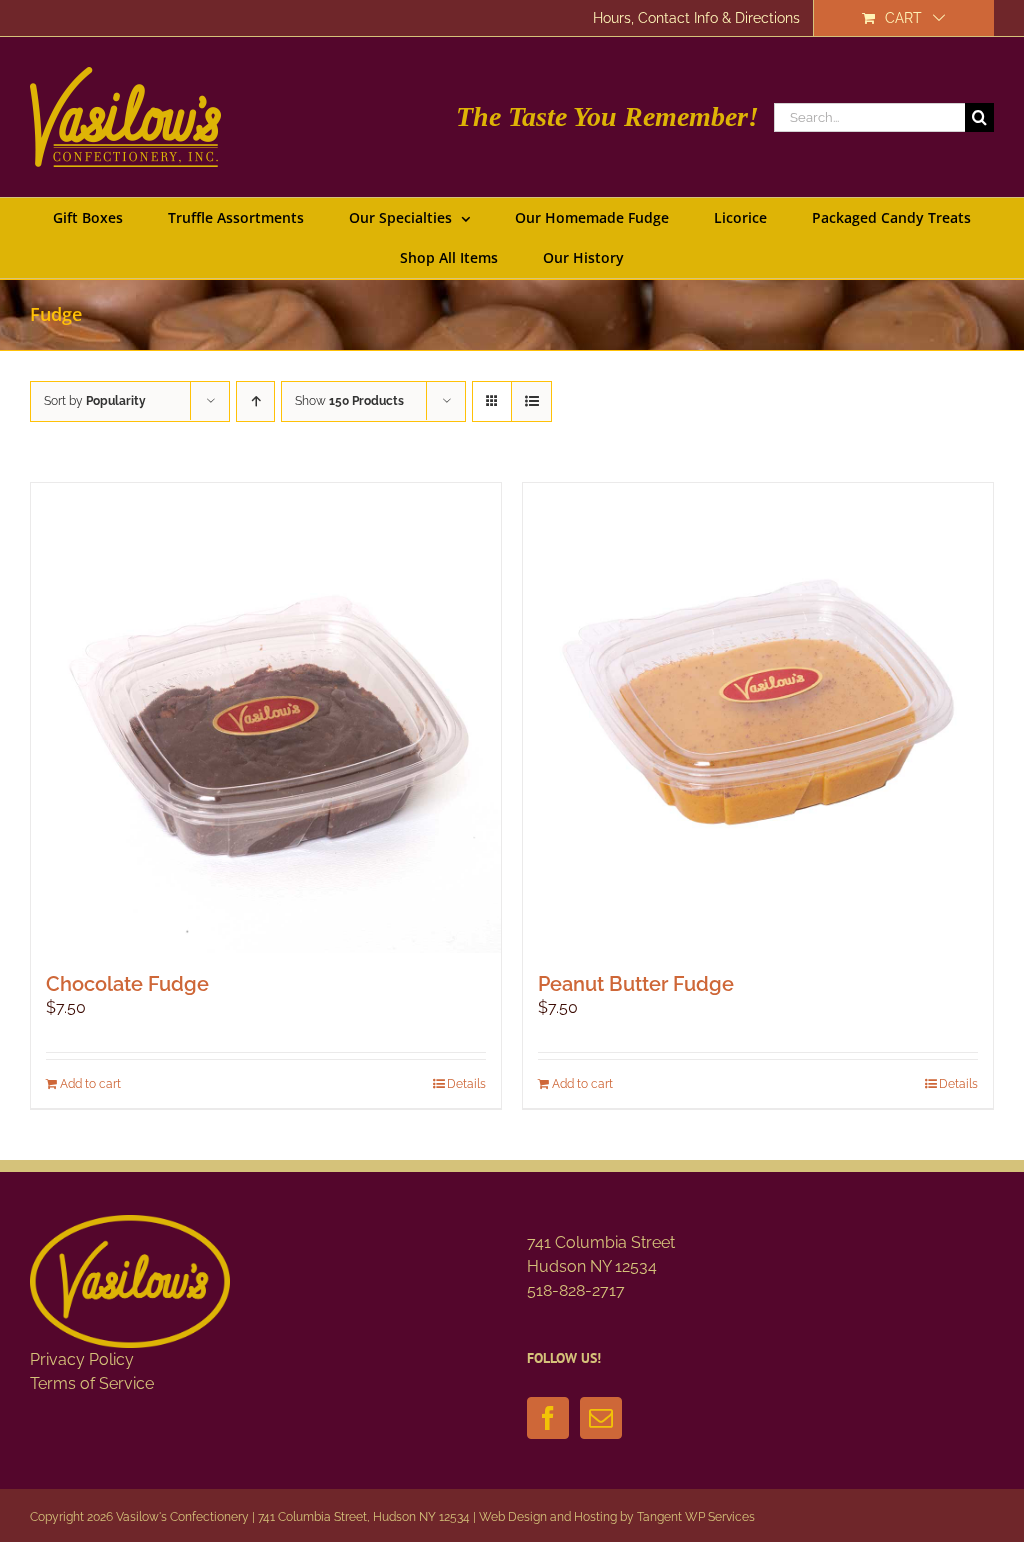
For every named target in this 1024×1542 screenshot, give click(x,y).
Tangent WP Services (696, 1517)
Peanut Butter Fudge (636, 984)
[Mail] (601, 1418)
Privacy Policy (82, 1359)
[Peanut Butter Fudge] (758, 718)
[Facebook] (548, 1418)
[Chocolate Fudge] (266, 718)
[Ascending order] (255, 401)
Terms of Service (92, 1383)
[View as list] (531, 401)
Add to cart (90, 1084)
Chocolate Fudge (127, 984)
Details (466, 1084)
